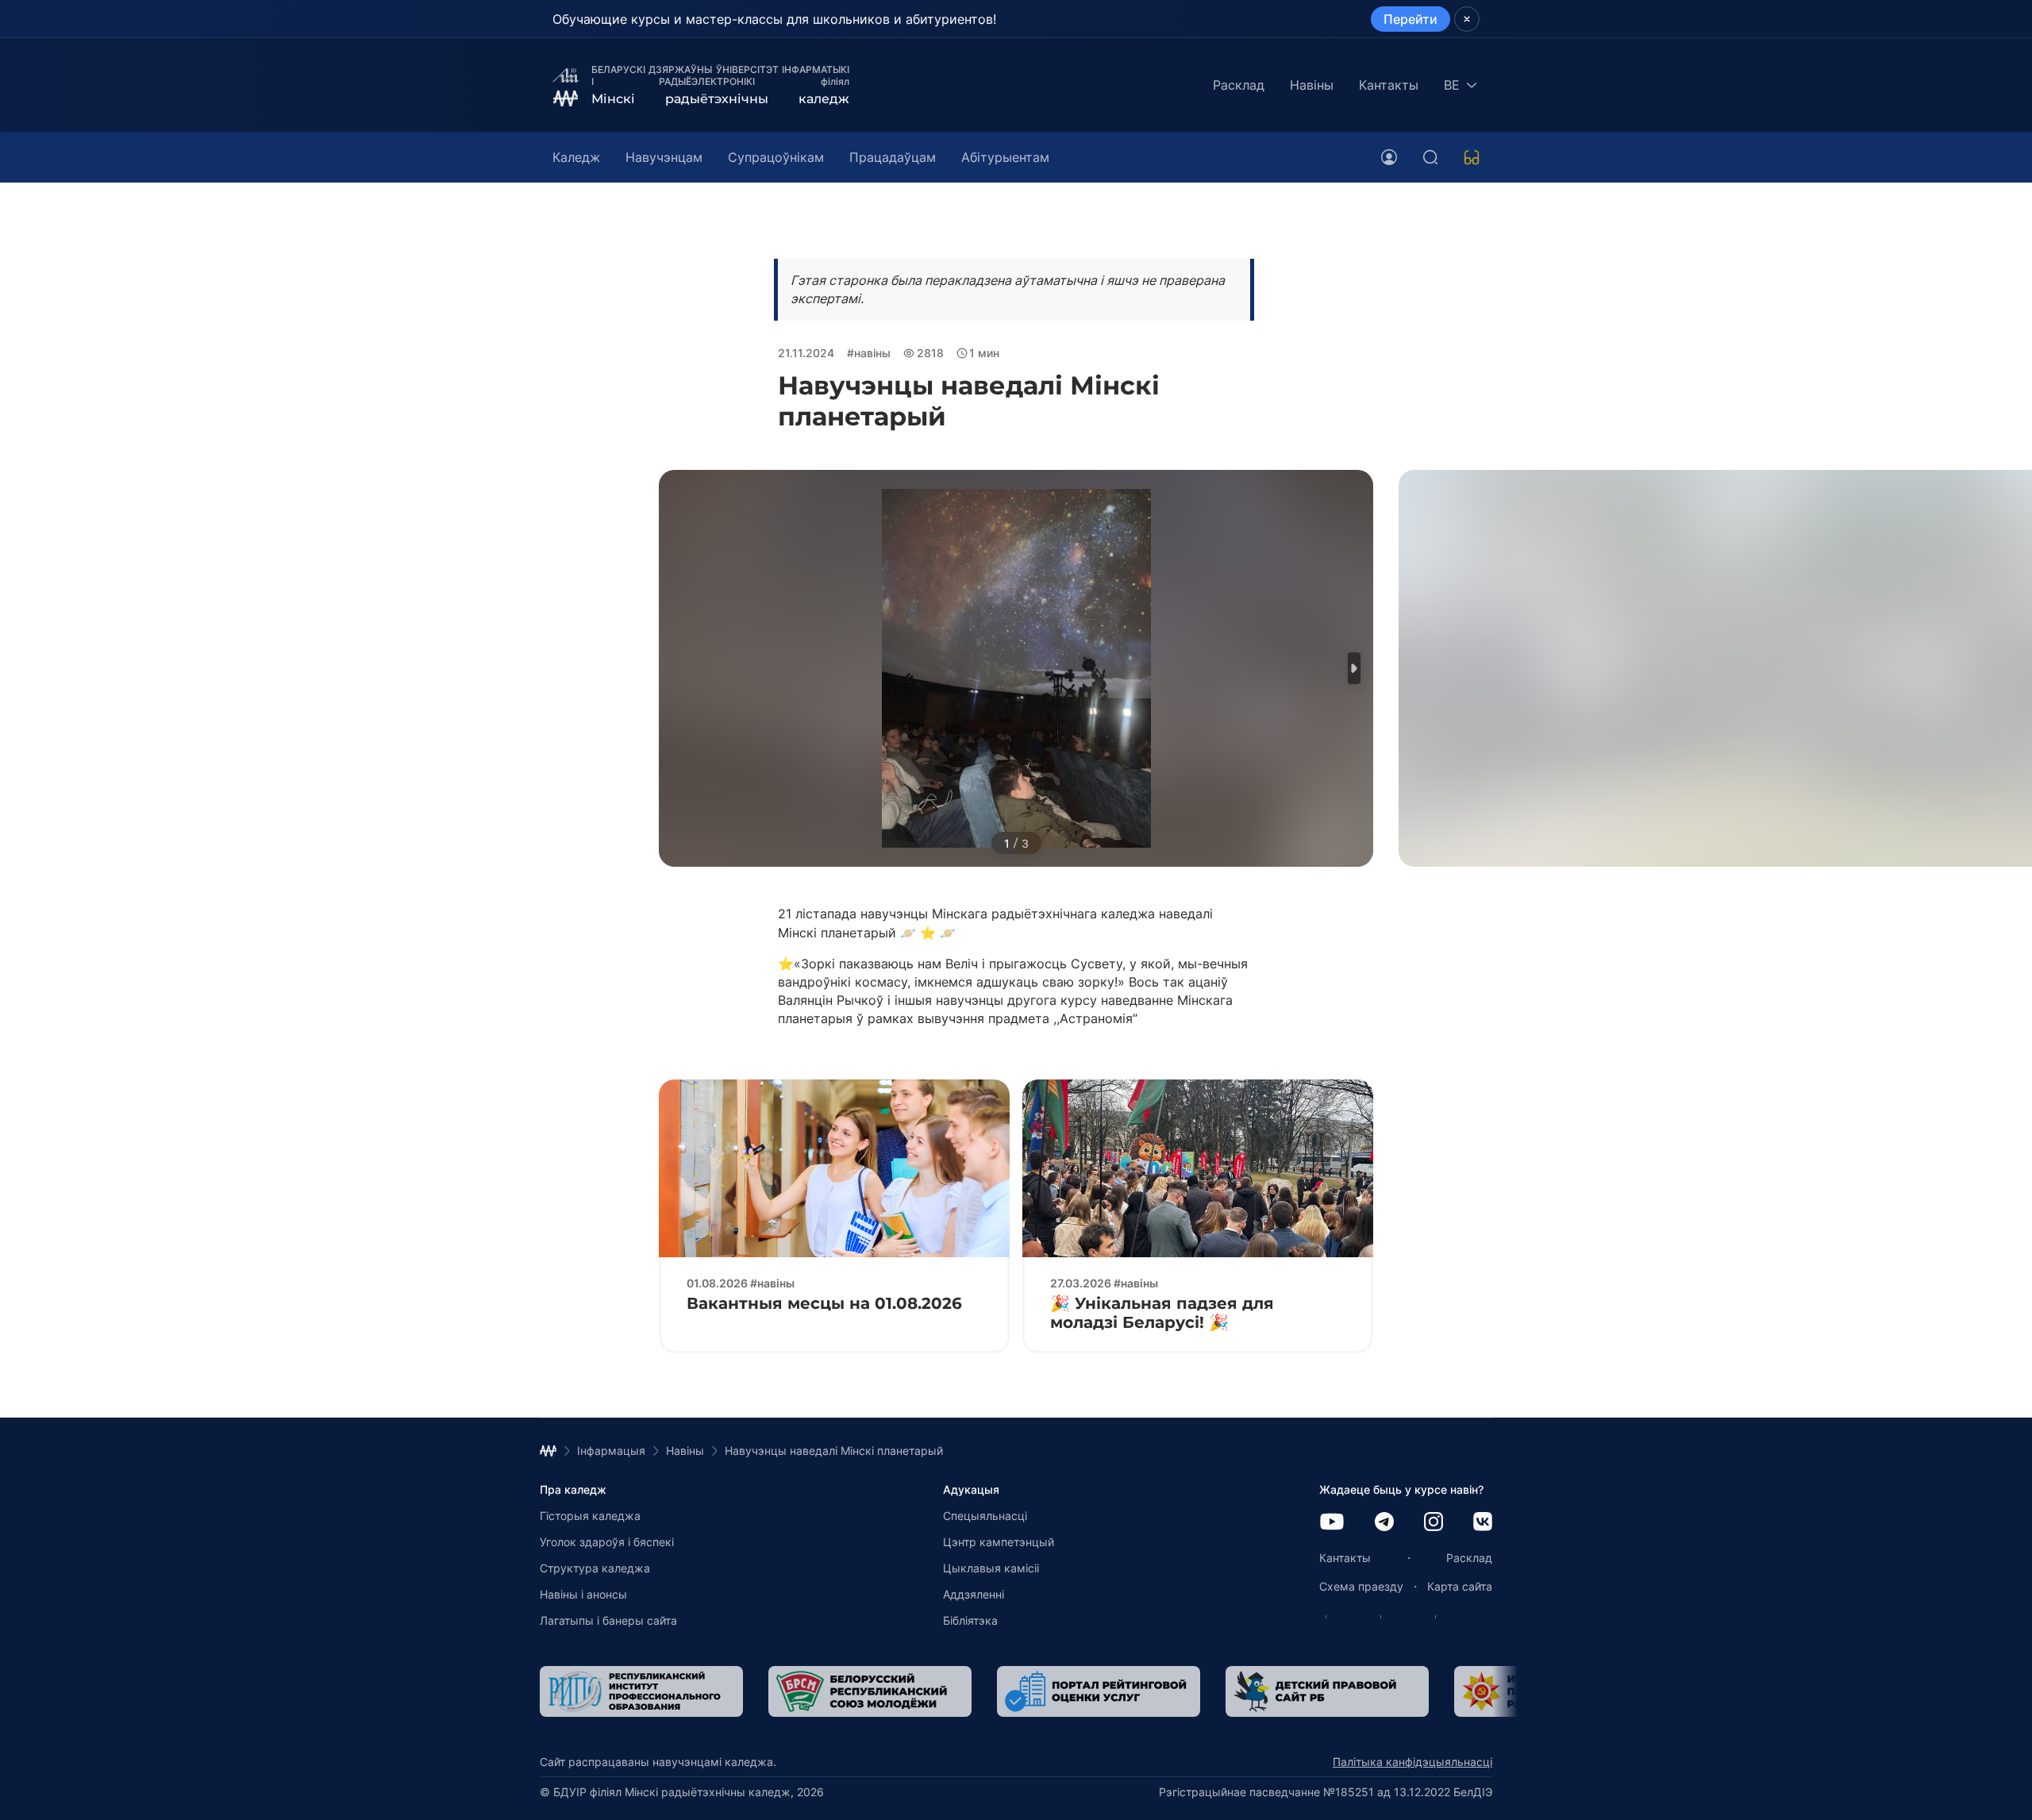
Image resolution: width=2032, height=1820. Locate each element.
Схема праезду (1361, 1586)
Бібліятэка (970, 1620)
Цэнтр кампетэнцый (999, 1542)
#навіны (869, 353)
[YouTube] (1332, 1523)
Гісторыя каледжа (590, 1516)
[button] (1354, 668)
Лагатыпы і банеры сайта (608, 1620)
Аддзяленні (974, 1594)
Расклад (1239, 85)
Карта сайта (1460, 1586)
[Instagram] (1434, 1523)
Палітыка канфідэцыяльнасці (1412, 1762)
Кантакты (1389, 85)
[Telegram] (1384, 1523)
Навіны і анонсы (583, 1594)
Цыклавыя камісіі (991, 1568)
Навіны (1312, 85)
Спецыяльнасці (985, 1516)
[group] (641, 1691)
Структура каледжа (595, 1568)
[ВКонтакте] (1483, 1523)
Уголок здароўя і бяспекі (607, 1542)
